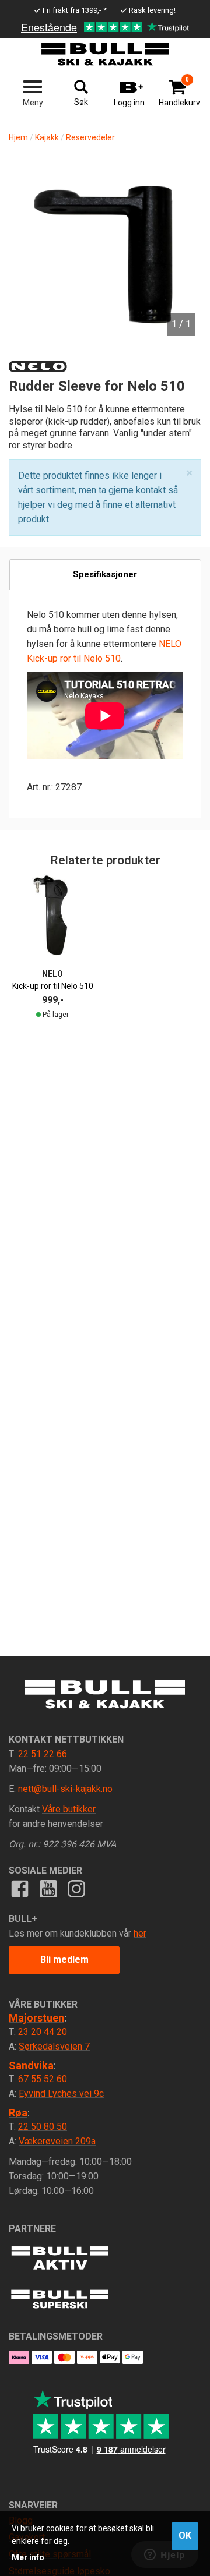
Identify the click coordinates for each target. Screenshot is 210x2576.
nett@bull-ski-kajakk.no (65, 1789)
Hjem (18, 137)
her (140, 1933)
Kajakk (47, 137)
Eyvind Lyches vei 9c (61, 2093)
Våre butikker (69, 1809)
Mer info (28, 2557)
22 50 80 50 (43, 2127)
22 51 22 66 (43, 1754)
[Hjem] (105, 54)
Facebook (20, 1889)
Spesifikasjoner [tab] (105, 574)
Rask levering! (152, 10)
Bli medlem (64, 1960)
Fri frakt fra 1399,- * (75, 10)
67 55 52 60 (43, 2079)
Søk (81, 102)
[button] (189, 473)
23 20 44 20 (43, 2032)
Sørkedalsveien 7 (54, 2046)
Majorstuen (36, 2018)
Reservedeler (90, 137)
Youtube (48, 1889)
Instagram (76, 1889)
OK (185, 2536)
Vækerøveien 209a (57, 2141)
